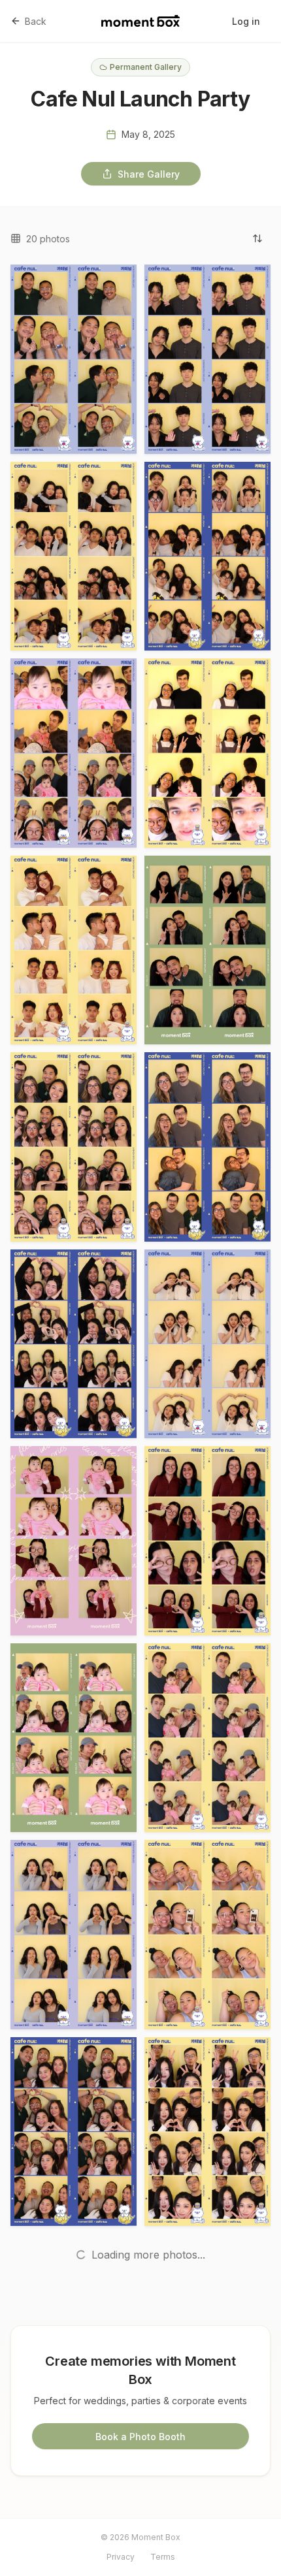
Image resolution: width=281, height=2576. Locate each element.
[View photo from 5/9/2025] (74, 359)
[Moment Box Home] (141, 21)
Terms (163, 2557)
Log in (246, 21)
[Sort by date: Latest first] (257, 238)
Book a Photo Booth (140, 2437)
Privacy (121, 2557)
